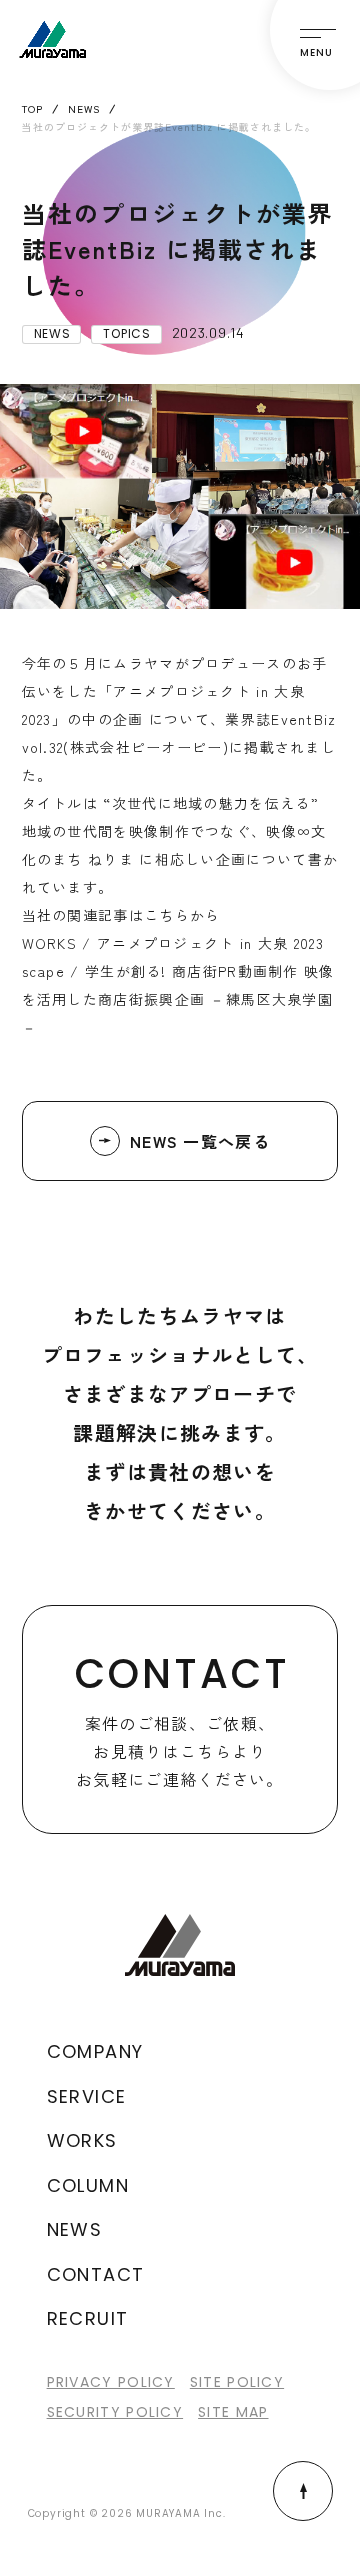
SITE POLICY (237, 2382)
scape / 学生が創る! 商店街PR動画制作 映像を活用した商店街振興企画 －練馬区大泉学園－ (178, 999)
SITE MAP (233, 2412)
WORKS (82, 2140)
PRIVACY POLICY (111, 2382)
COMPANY (95, 2051)
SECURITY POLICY (115, 2412)
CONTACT (96, 2274)
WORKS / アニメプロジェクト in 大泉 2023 (173, 943)
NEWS (75, 2229)
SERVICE (87, 2096)
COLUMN (88, 2185)
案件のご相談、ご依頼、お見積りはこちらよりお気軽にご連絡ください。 (182, 1718)
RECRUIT (88, 2318)
